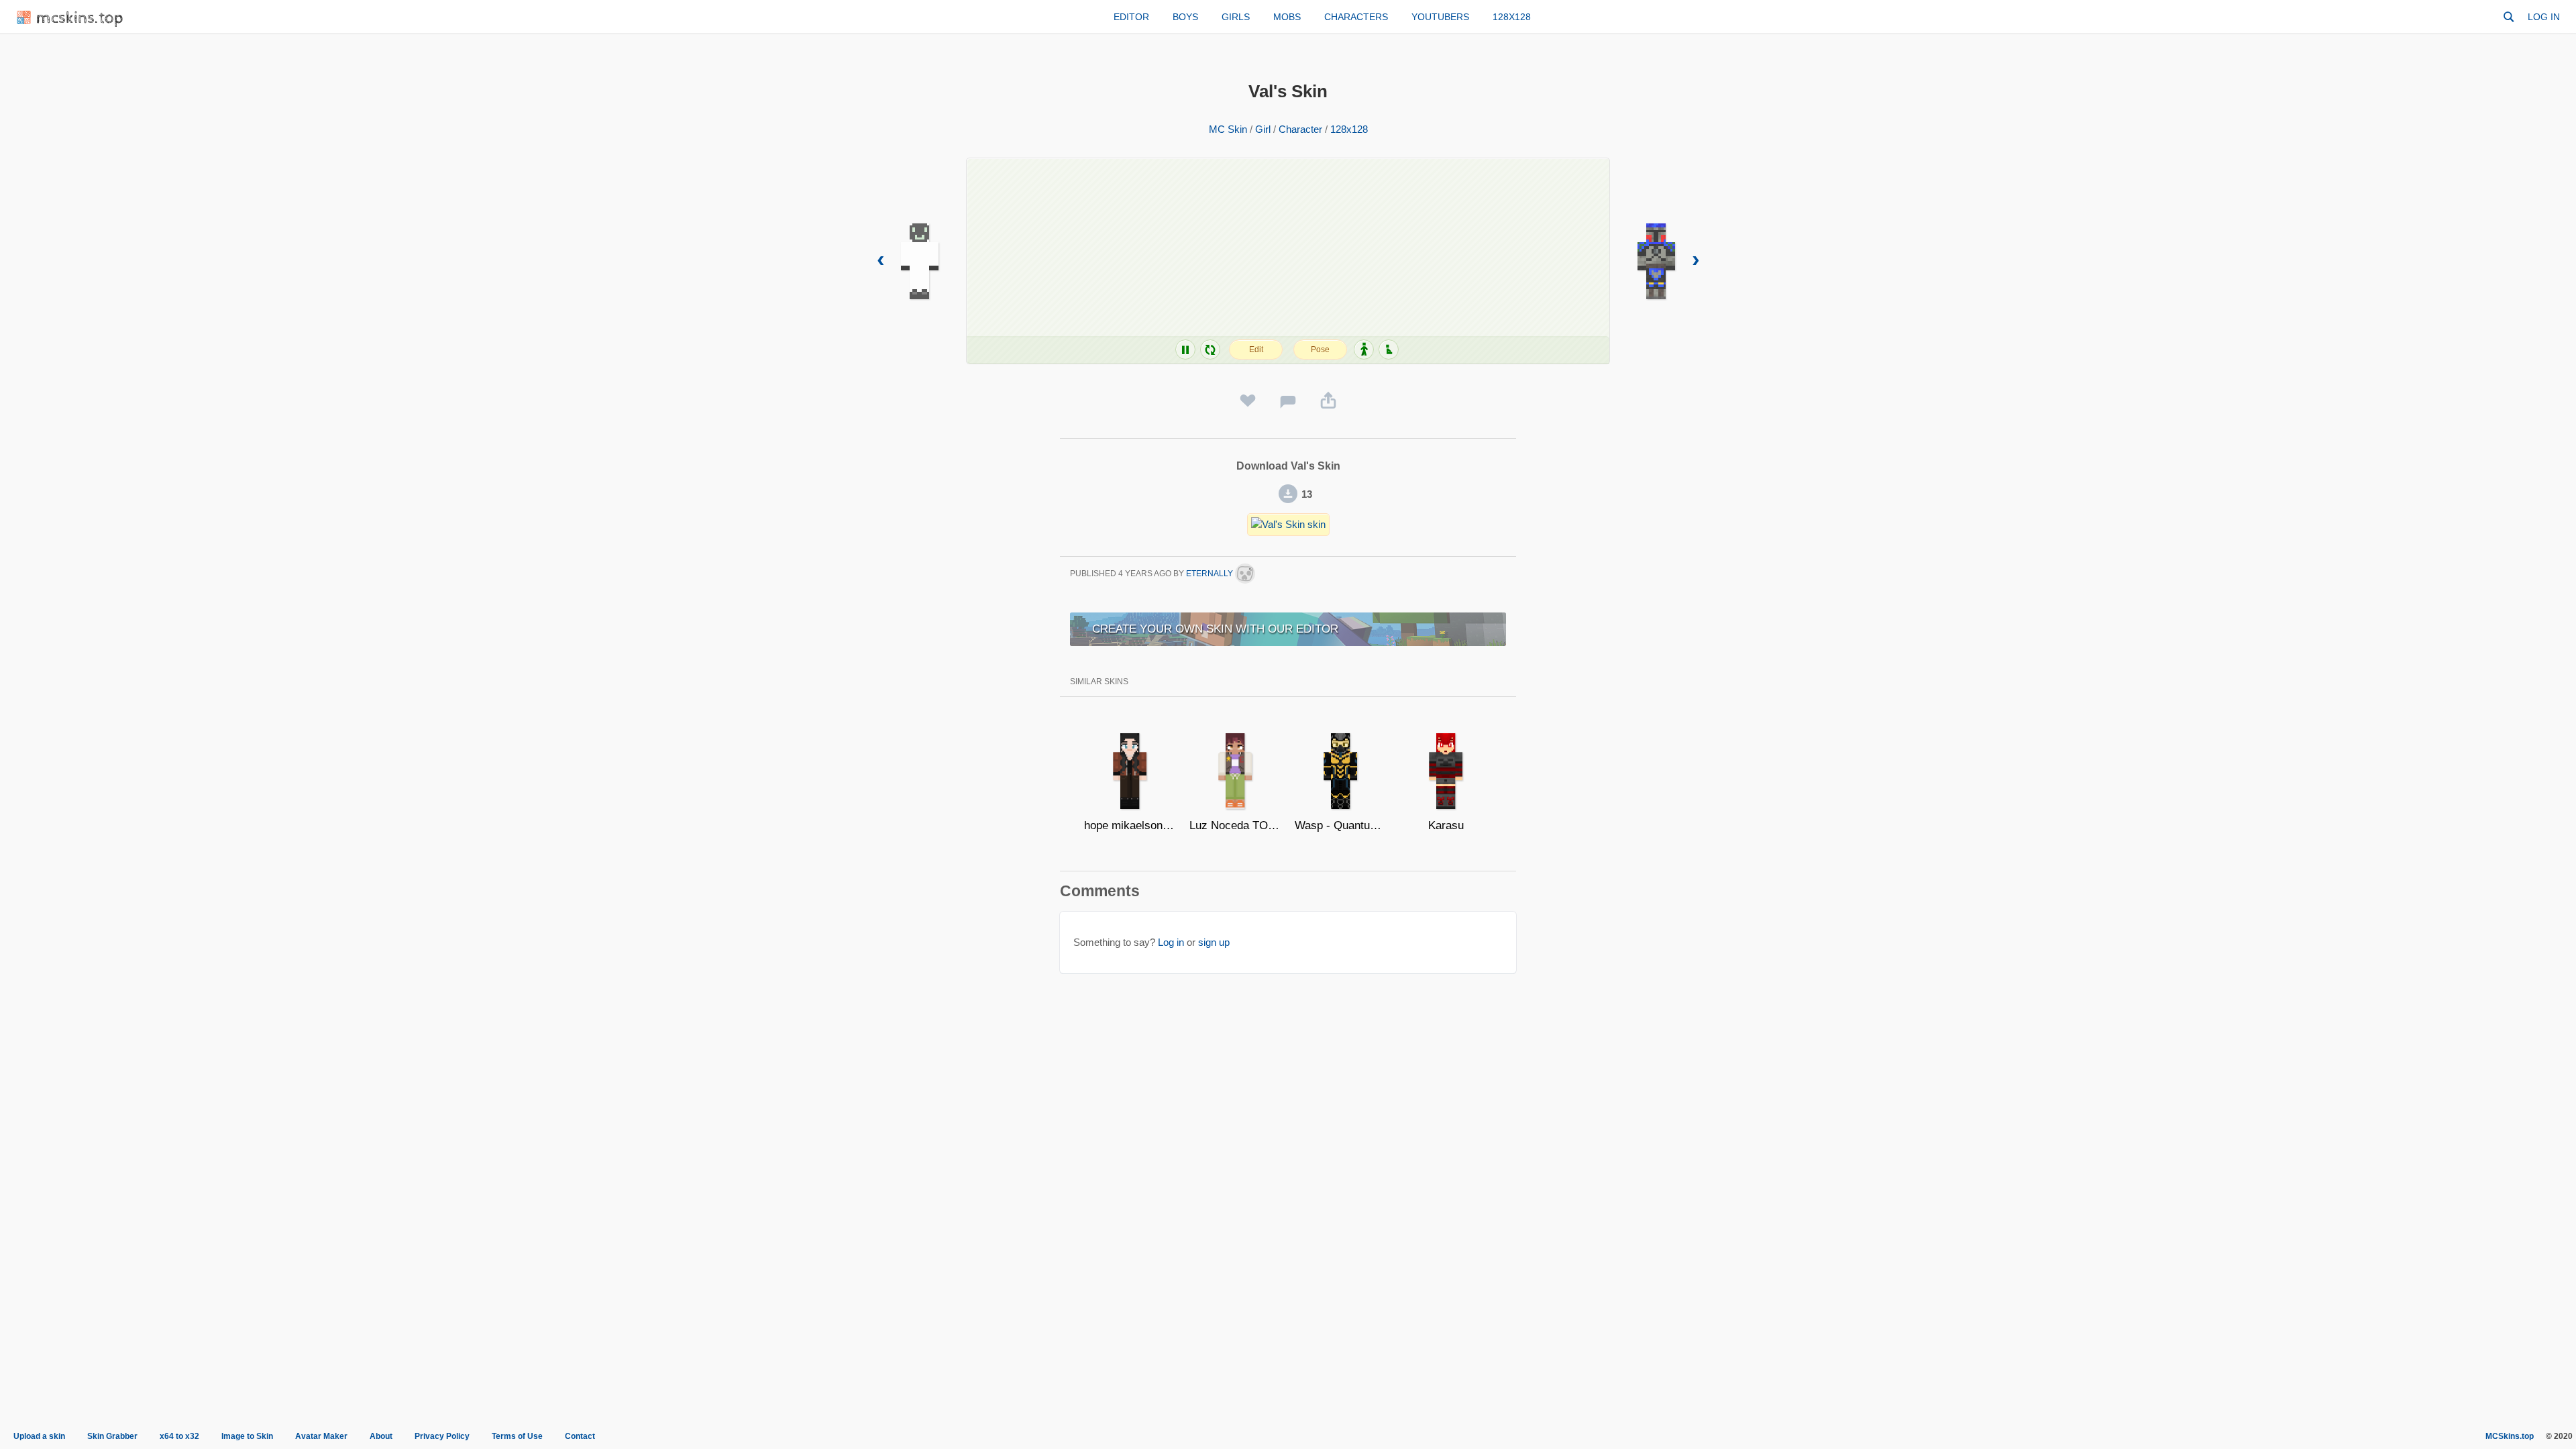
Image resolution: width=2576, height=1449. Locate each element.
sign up (1214, 942)
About (381, 1436)
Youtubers (1440, 17)
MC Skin (1228, 129)
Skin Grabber (112, 1436)
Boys (1185, 17)
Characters (1356, 17)
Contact (580, 1436)
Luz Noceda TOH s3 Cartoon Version (1235, 825)
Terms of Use (517, 1436)
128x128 (1512, 17)
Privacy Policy (442, 1436)
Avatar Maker (321, 1436)
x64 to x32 (179, 1436)
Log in (2544, 17)
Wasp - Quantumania (1341, 825)
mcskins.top (80, 18)
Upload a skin (39, 1436)
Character (1300, 129)
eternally (1211, 574)
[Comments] (1288, 401)
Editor (1131, 17)
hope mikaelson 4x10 (1130, 825)
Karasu (1446, 825)
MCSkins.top (2510, 1436)
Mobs (1287, 17)
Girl (1263, 129)
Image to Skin (247, 1436)
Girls (1236, 17)
